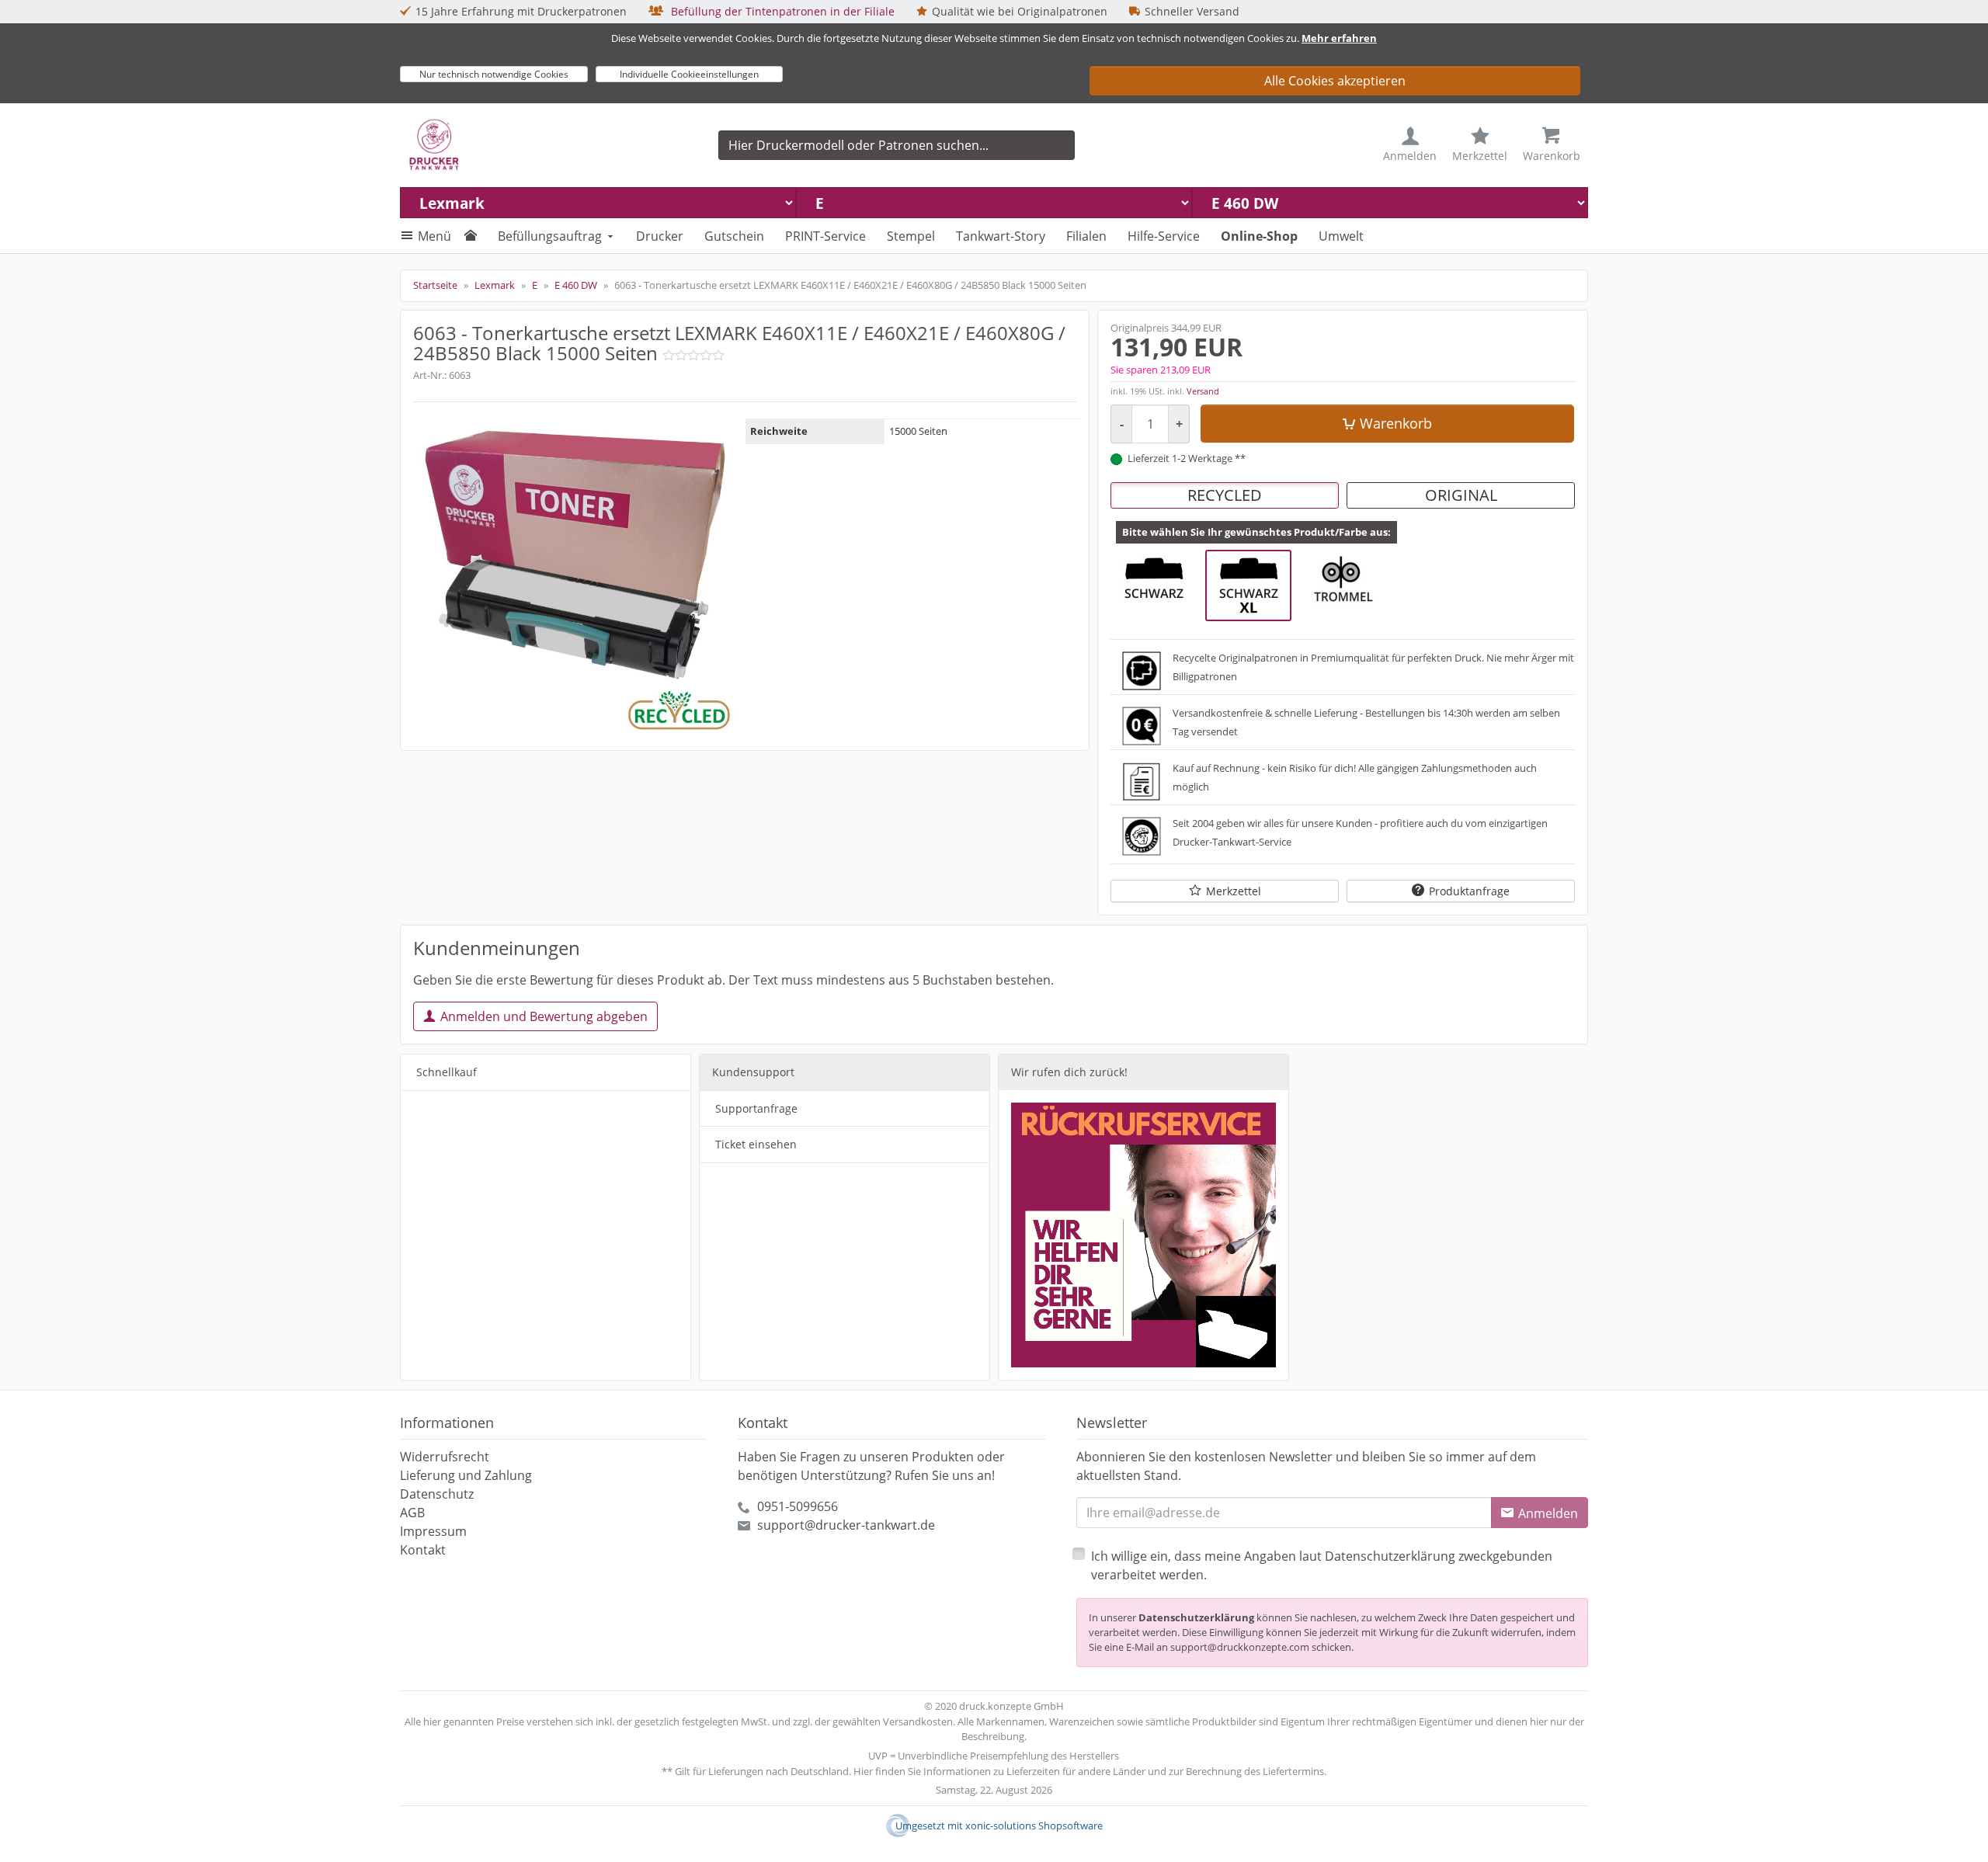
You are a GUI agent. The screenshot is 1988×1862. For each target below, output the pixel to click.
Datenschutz (437, 1494)
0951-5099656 (798, 1506)
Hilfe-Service (1164, 236)
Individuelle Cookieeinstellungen (689, 74)
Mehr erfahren (1339, 38)
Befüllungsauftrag (550, 236)
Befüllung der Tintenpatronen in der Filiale (781, 11)
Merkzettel (1234, 891)
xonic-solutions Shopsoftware (1034, 1826)
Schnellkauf (447, 1072)
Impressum (433, 1531)
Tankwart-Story (1001, 236)
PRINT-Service (825, 236)
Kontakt (423, 1550)
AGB (412, 1513)
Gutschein (734, 236)
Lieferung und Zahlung (466, 1475)
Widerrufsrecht (445, 1457)
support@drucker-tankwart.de (846, 1525)
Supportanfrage (756, 1108)
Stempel (911, 236)
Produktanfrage (1469, 891)
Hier (863, 1771)
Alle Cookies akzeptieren (1335, 81)
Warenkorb (1396, 423)
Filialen (1086, 236)
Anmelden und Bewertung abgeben (544, 1016)
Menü (434, 236)
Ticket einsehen (756, 1144)
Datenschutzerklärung (1196, 1617)
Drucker (660, 236)
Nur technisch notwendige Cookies (494, 74)
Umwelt (1341, 236)
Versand (1203, 391)
